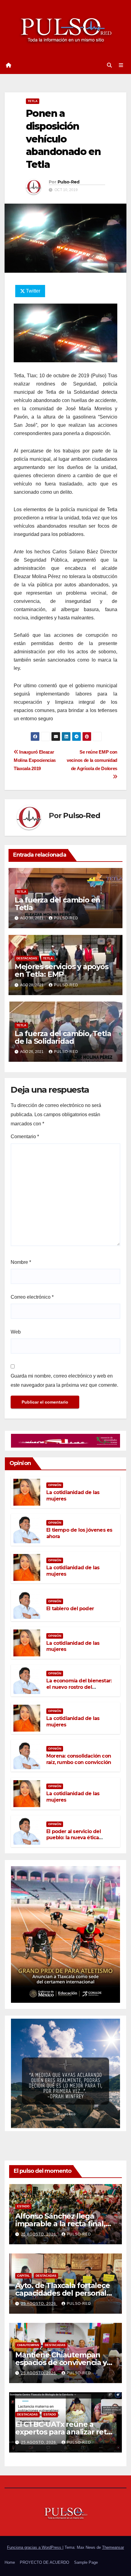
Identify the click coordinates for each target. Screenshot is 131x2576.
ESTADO (23, 2206)
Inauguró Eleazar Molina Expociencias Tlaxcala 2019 (35, 760)
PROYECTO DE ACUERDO (44, 2562)
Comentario (25, 1137)
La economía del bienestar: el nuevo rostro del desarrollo (79, 1687)
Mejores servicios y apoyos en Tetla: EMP (62, 970)
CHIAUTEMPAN (28, 2345)
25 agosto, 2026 (39, 2234)
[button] (109, 65)
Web (16, 1332)
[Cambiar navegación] (121, 65)
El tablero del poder (70, 1609)
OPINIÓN (55, 1485)
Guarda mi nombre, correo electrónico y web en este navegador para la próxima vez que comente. (64, 1380)
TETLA (33, 101)
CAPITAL (23, 2276)
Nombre (21, 1262)
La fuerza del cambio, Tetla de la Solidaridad (63, 1037)
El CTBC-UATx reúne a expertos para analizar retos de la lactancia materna (65, 2432)
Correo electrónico (32, 1297)
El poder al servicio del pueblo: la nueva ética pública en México (74, 1838)
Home (10, 2562)
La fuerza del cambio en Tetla (57, 904)
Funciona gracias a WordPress (35, 2547)
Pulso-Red (69, 182)
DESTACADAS (27, 958)
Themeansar (113, 2547)
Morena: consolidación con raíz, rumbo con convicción (79, 1759)
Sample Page (86, 2562)
